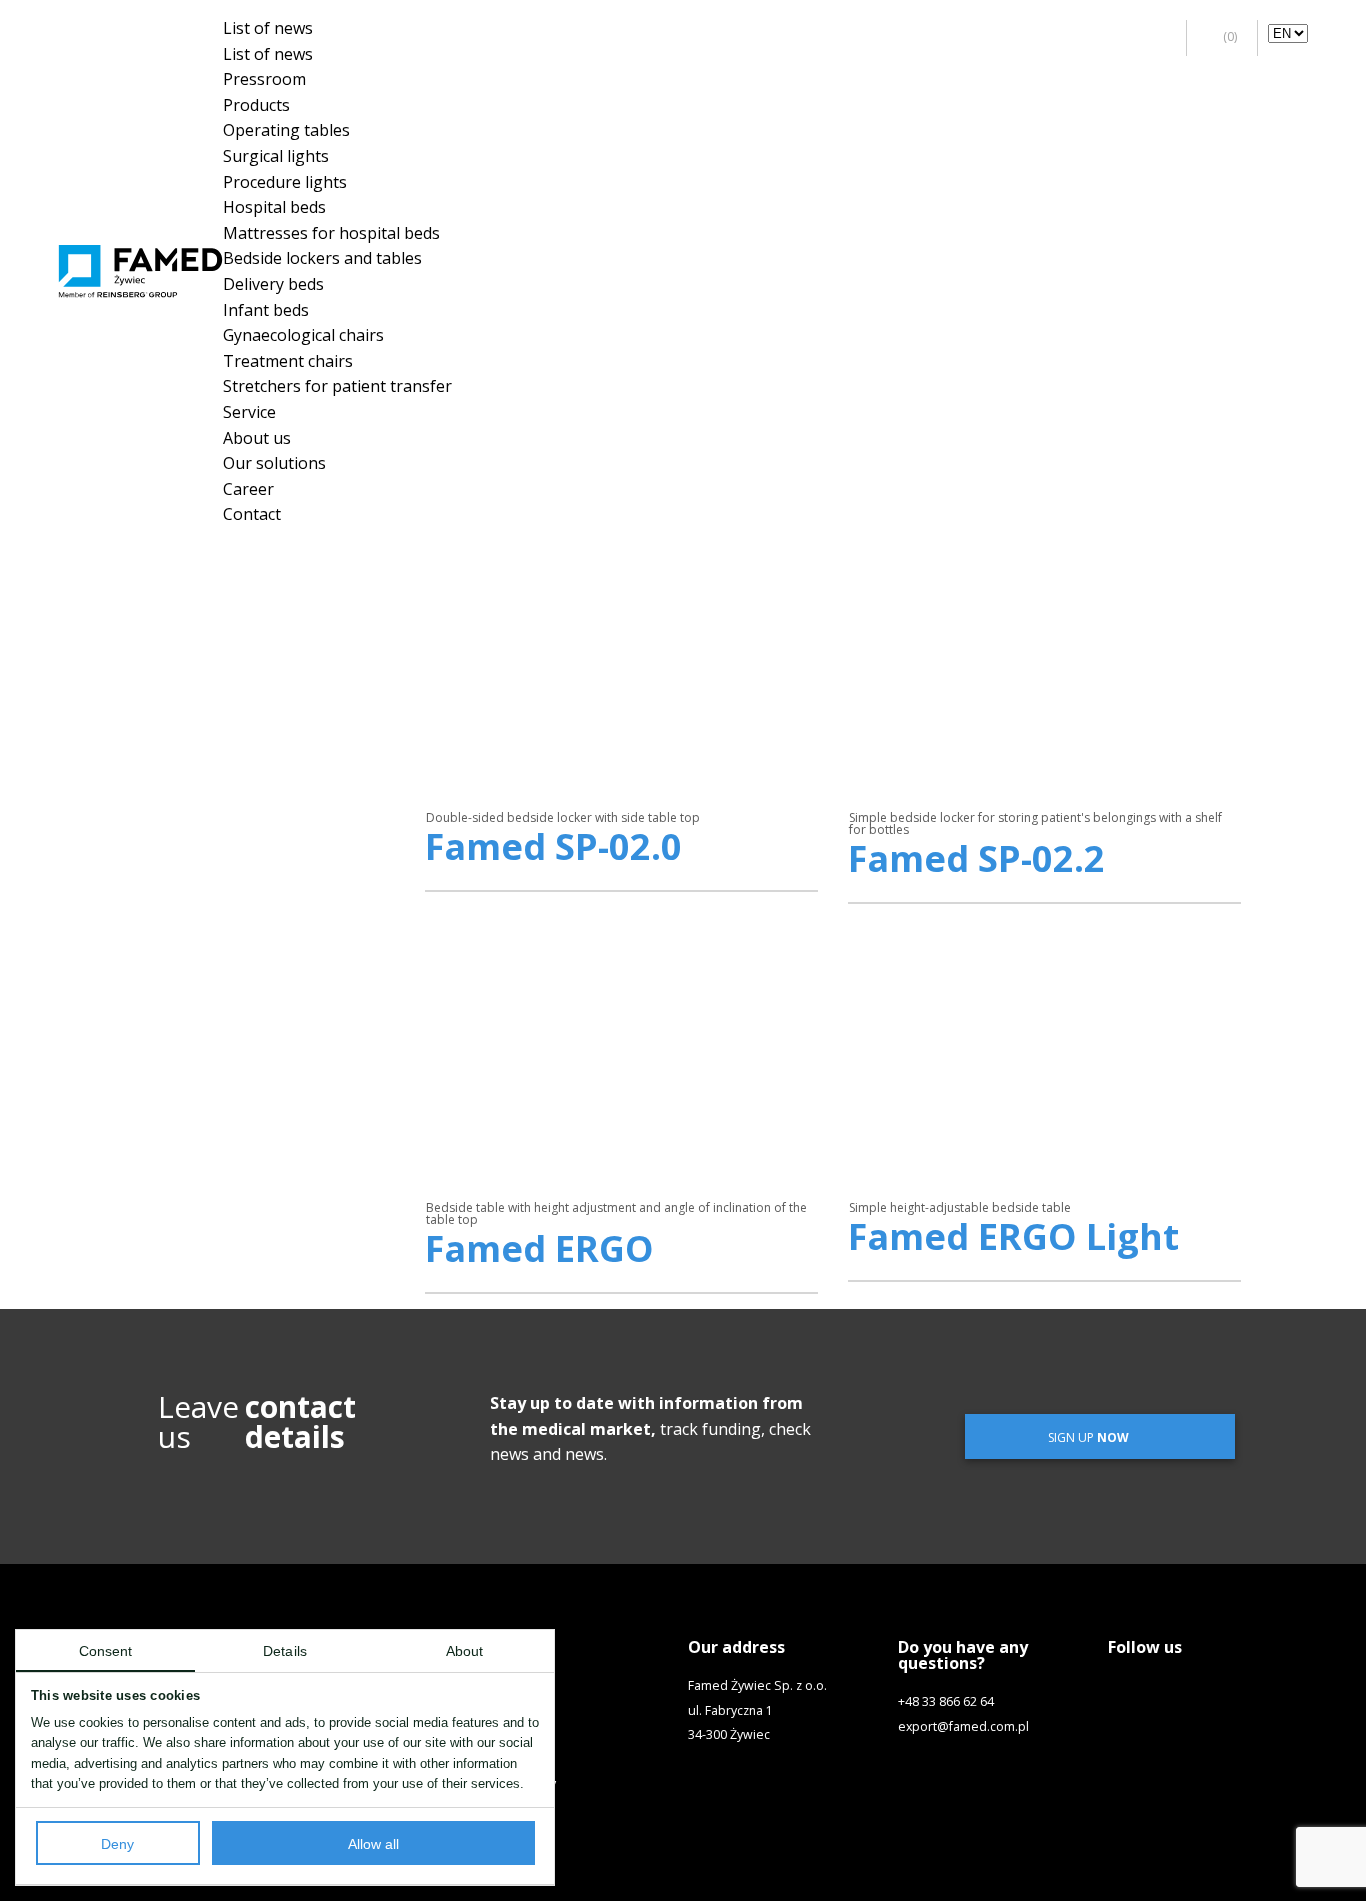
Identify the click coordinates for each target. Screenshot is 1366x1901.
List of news (268, 28)
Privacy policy (517, 1784)
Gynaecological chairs (303, 335)
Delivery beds (273, 284)
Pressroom (264, 79)
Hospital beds (274, 207)
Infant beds (266, 310)
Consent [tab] (106, 1651)
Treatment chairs (288, 361)
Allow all (373, 1844)
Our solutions (274, 463)
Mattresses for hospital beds (331, 233)
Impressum (511, 1808)
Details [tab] (285, 1651)
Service (249, 412)
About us (257, 438)
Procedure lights (285, 182)
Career (248, 489)
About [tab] (465, 1651)
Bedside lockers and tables (322, 258)
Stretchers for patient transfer (337, 386)
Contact (252, 514)
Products (256, 105)
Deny (117, 1844)
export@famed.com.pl (963, 1727)
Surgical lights (276, 156)
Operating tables (286, 130)
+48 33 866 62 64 (946, 1702)
